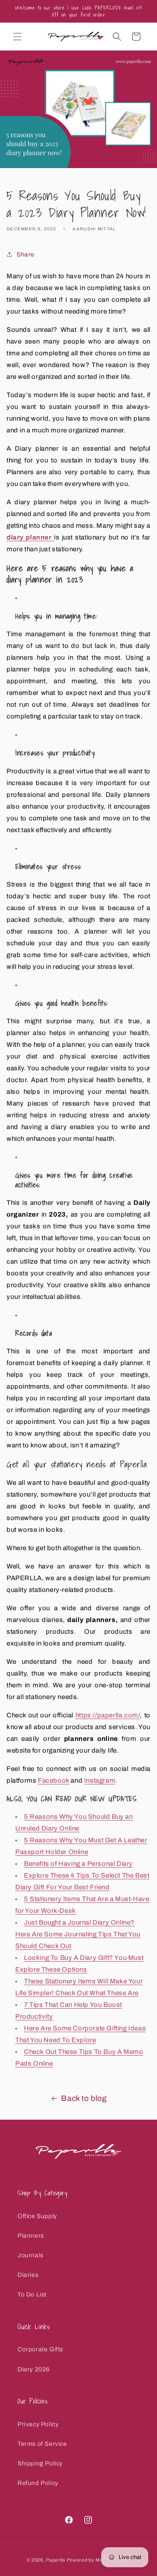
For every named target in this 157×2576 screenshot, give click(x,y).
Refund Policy (38, 2483)
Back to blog (84, 2098)
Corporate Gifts (40, 2349)
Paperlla (56, 2560)
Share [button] (26, 255)
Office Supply (37, 2216)
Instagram (100, 1780)
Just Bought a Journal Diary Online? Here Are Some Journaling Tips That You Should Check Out (78, 1934)
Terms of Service (42, 2444)
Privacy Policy (38, 2424)
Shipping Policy (40, 2463)
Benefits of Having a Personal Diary (78, 1864)
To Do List (32, 2294)
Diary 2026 (34, 2369)
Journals (31, 2255)
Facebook (54, 1780)
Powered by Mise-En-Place (99, 2560)
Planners (31, 2236)
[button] (17, 37)
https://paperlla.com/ (108, 1715)
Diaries (28, 2275)
